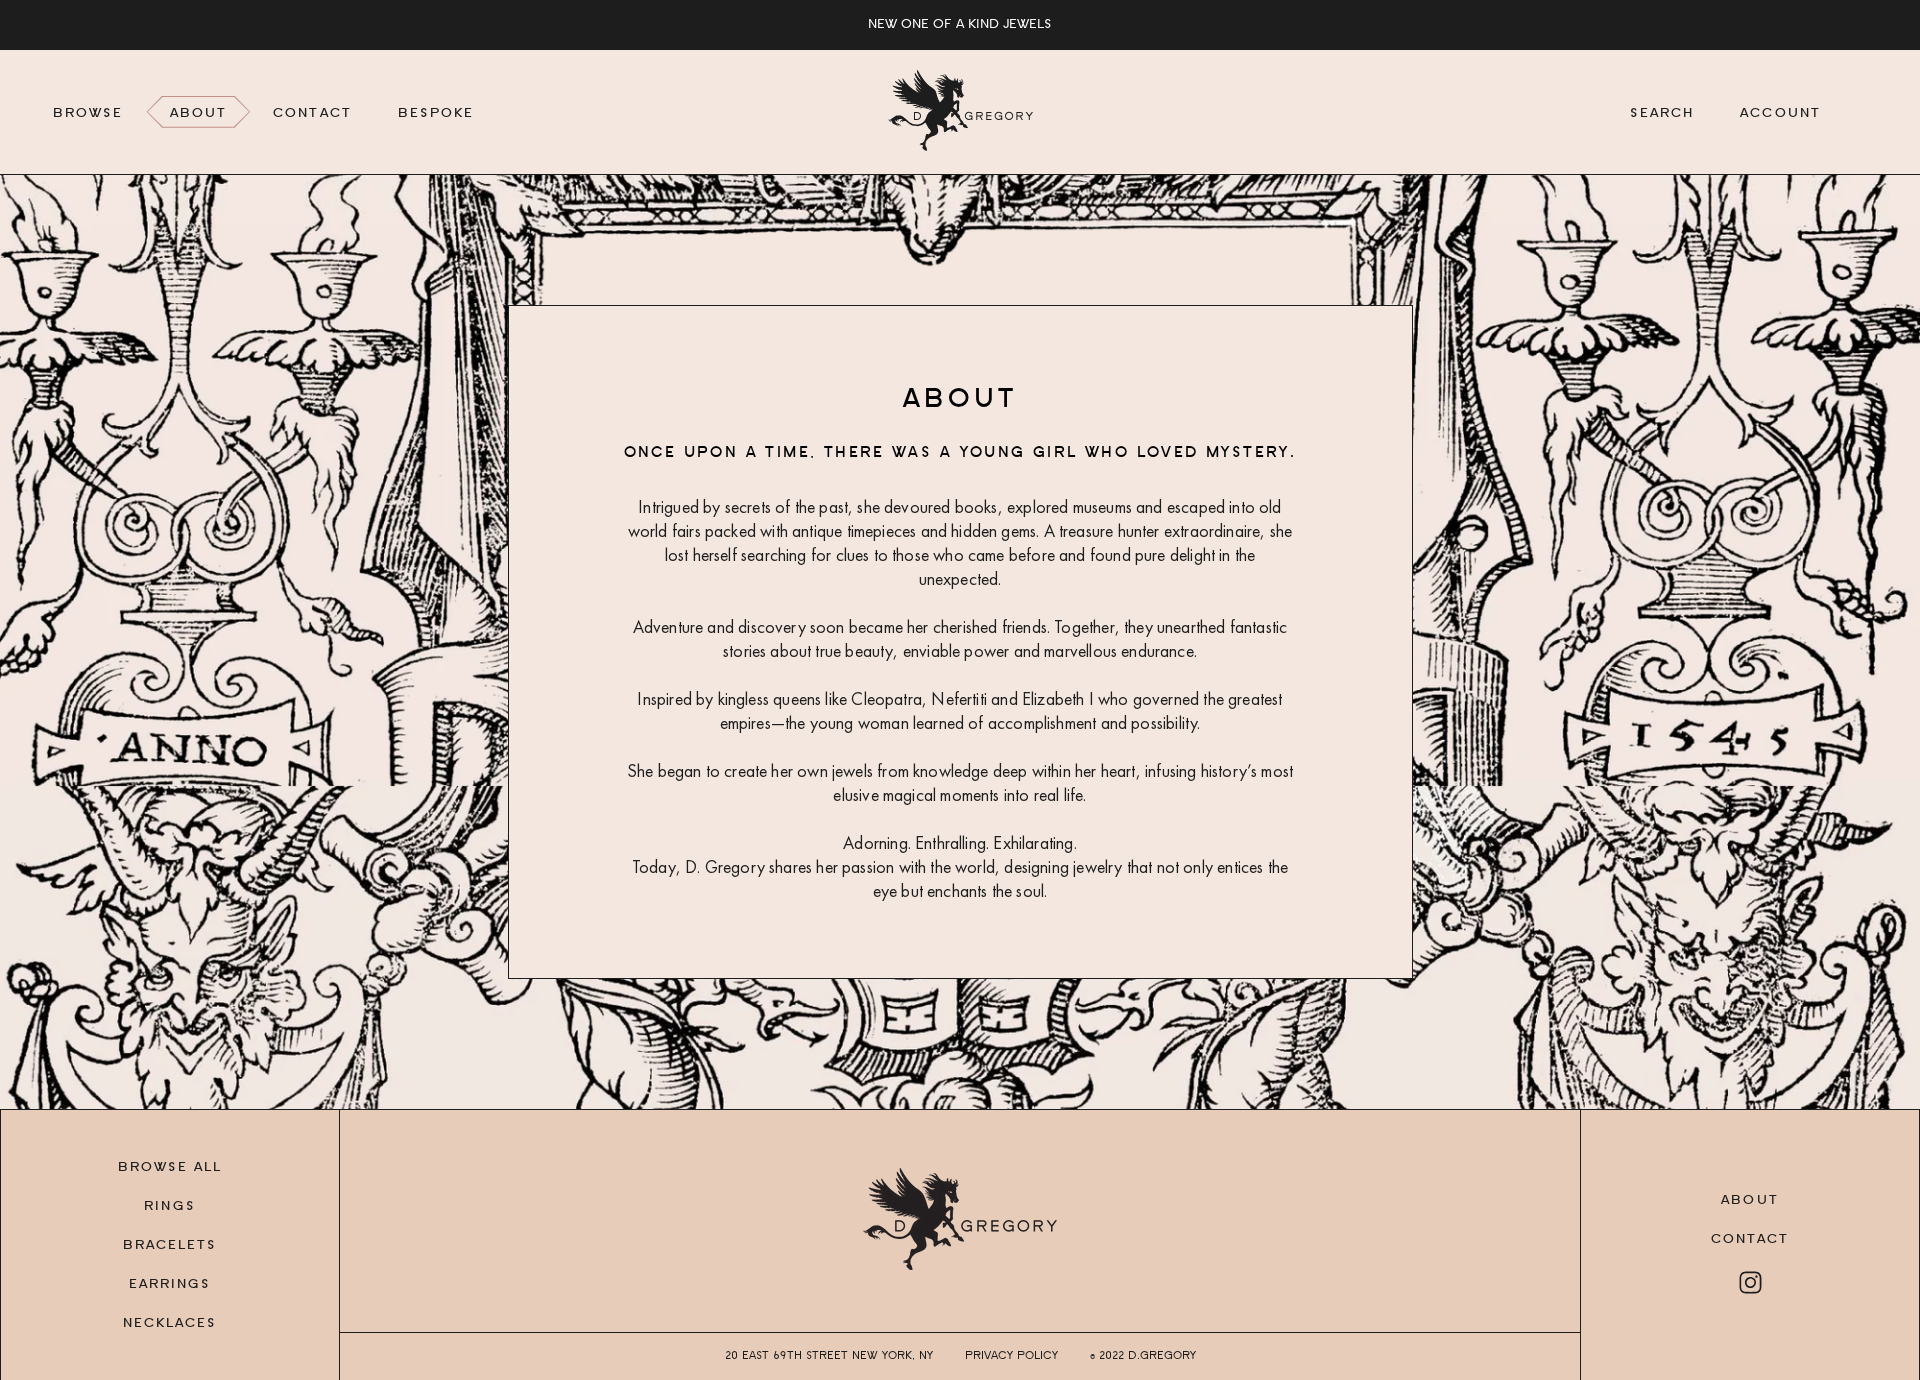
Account (1780, 114)
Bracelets (170, 1246)
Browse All (170, 1168)
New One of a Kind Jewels (960, 25)
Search (1662, 114)
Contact (312, 114)
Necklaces (170, 1324)
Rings (170, 1207)
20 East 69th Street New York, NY (829, 1356)
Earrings (170, 1285)
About (199, 114)
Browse (88, 114)
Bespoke (436, 114)
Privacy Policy (1011, 1356)
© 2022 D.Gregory (1143, 1356)
